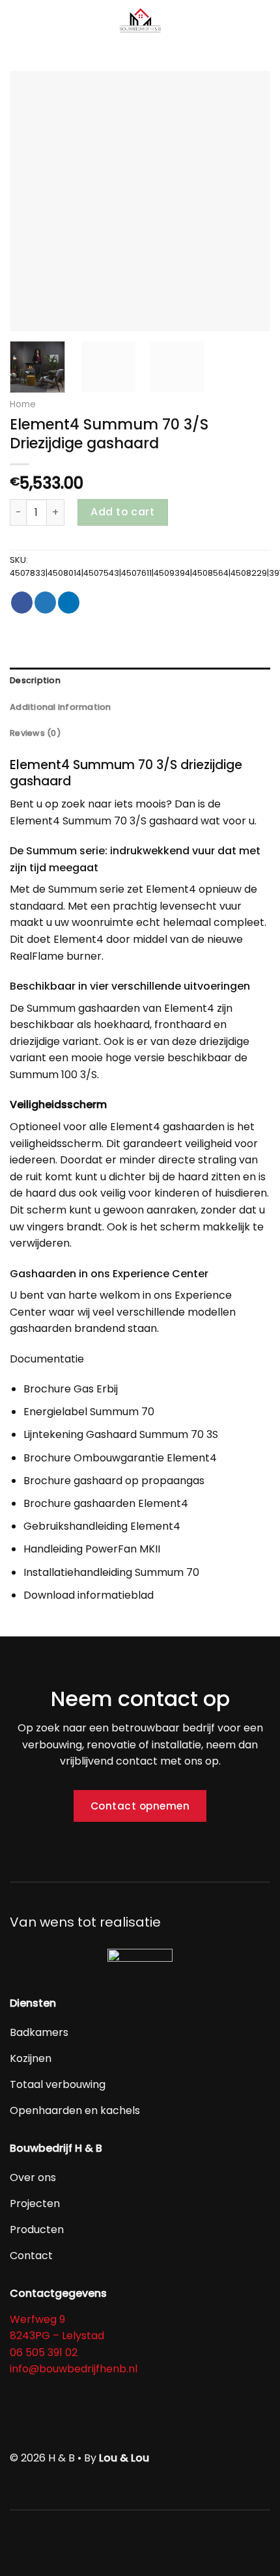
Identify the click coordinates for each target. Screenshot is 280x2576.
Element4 (35, 821)
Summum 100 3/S (53, 1075)
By (117, 2458)
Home (23, 404)
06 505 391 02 (44, 2352)
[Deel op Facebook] (22, 603)
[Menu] (18, 22)
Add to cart (122, 512)
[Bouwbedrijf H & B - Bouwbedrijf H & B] (140, 22)
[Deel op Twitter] (45, 603)
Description (35, 680)
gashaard (174, 821)
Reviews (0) (35, 733)
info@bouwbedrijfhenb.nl (74, 2369)
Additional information (61, 707)
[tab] (140, 681)
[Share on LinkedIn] (69, 603)
